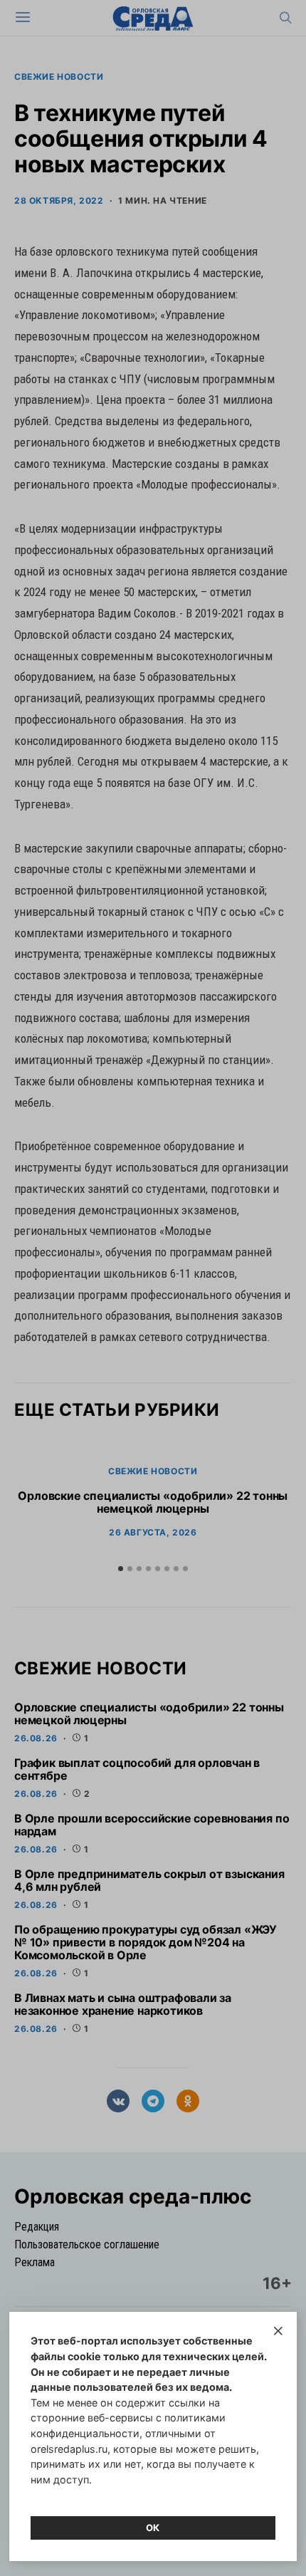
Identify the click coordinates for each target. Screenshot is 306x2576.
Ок (153, 2528)
